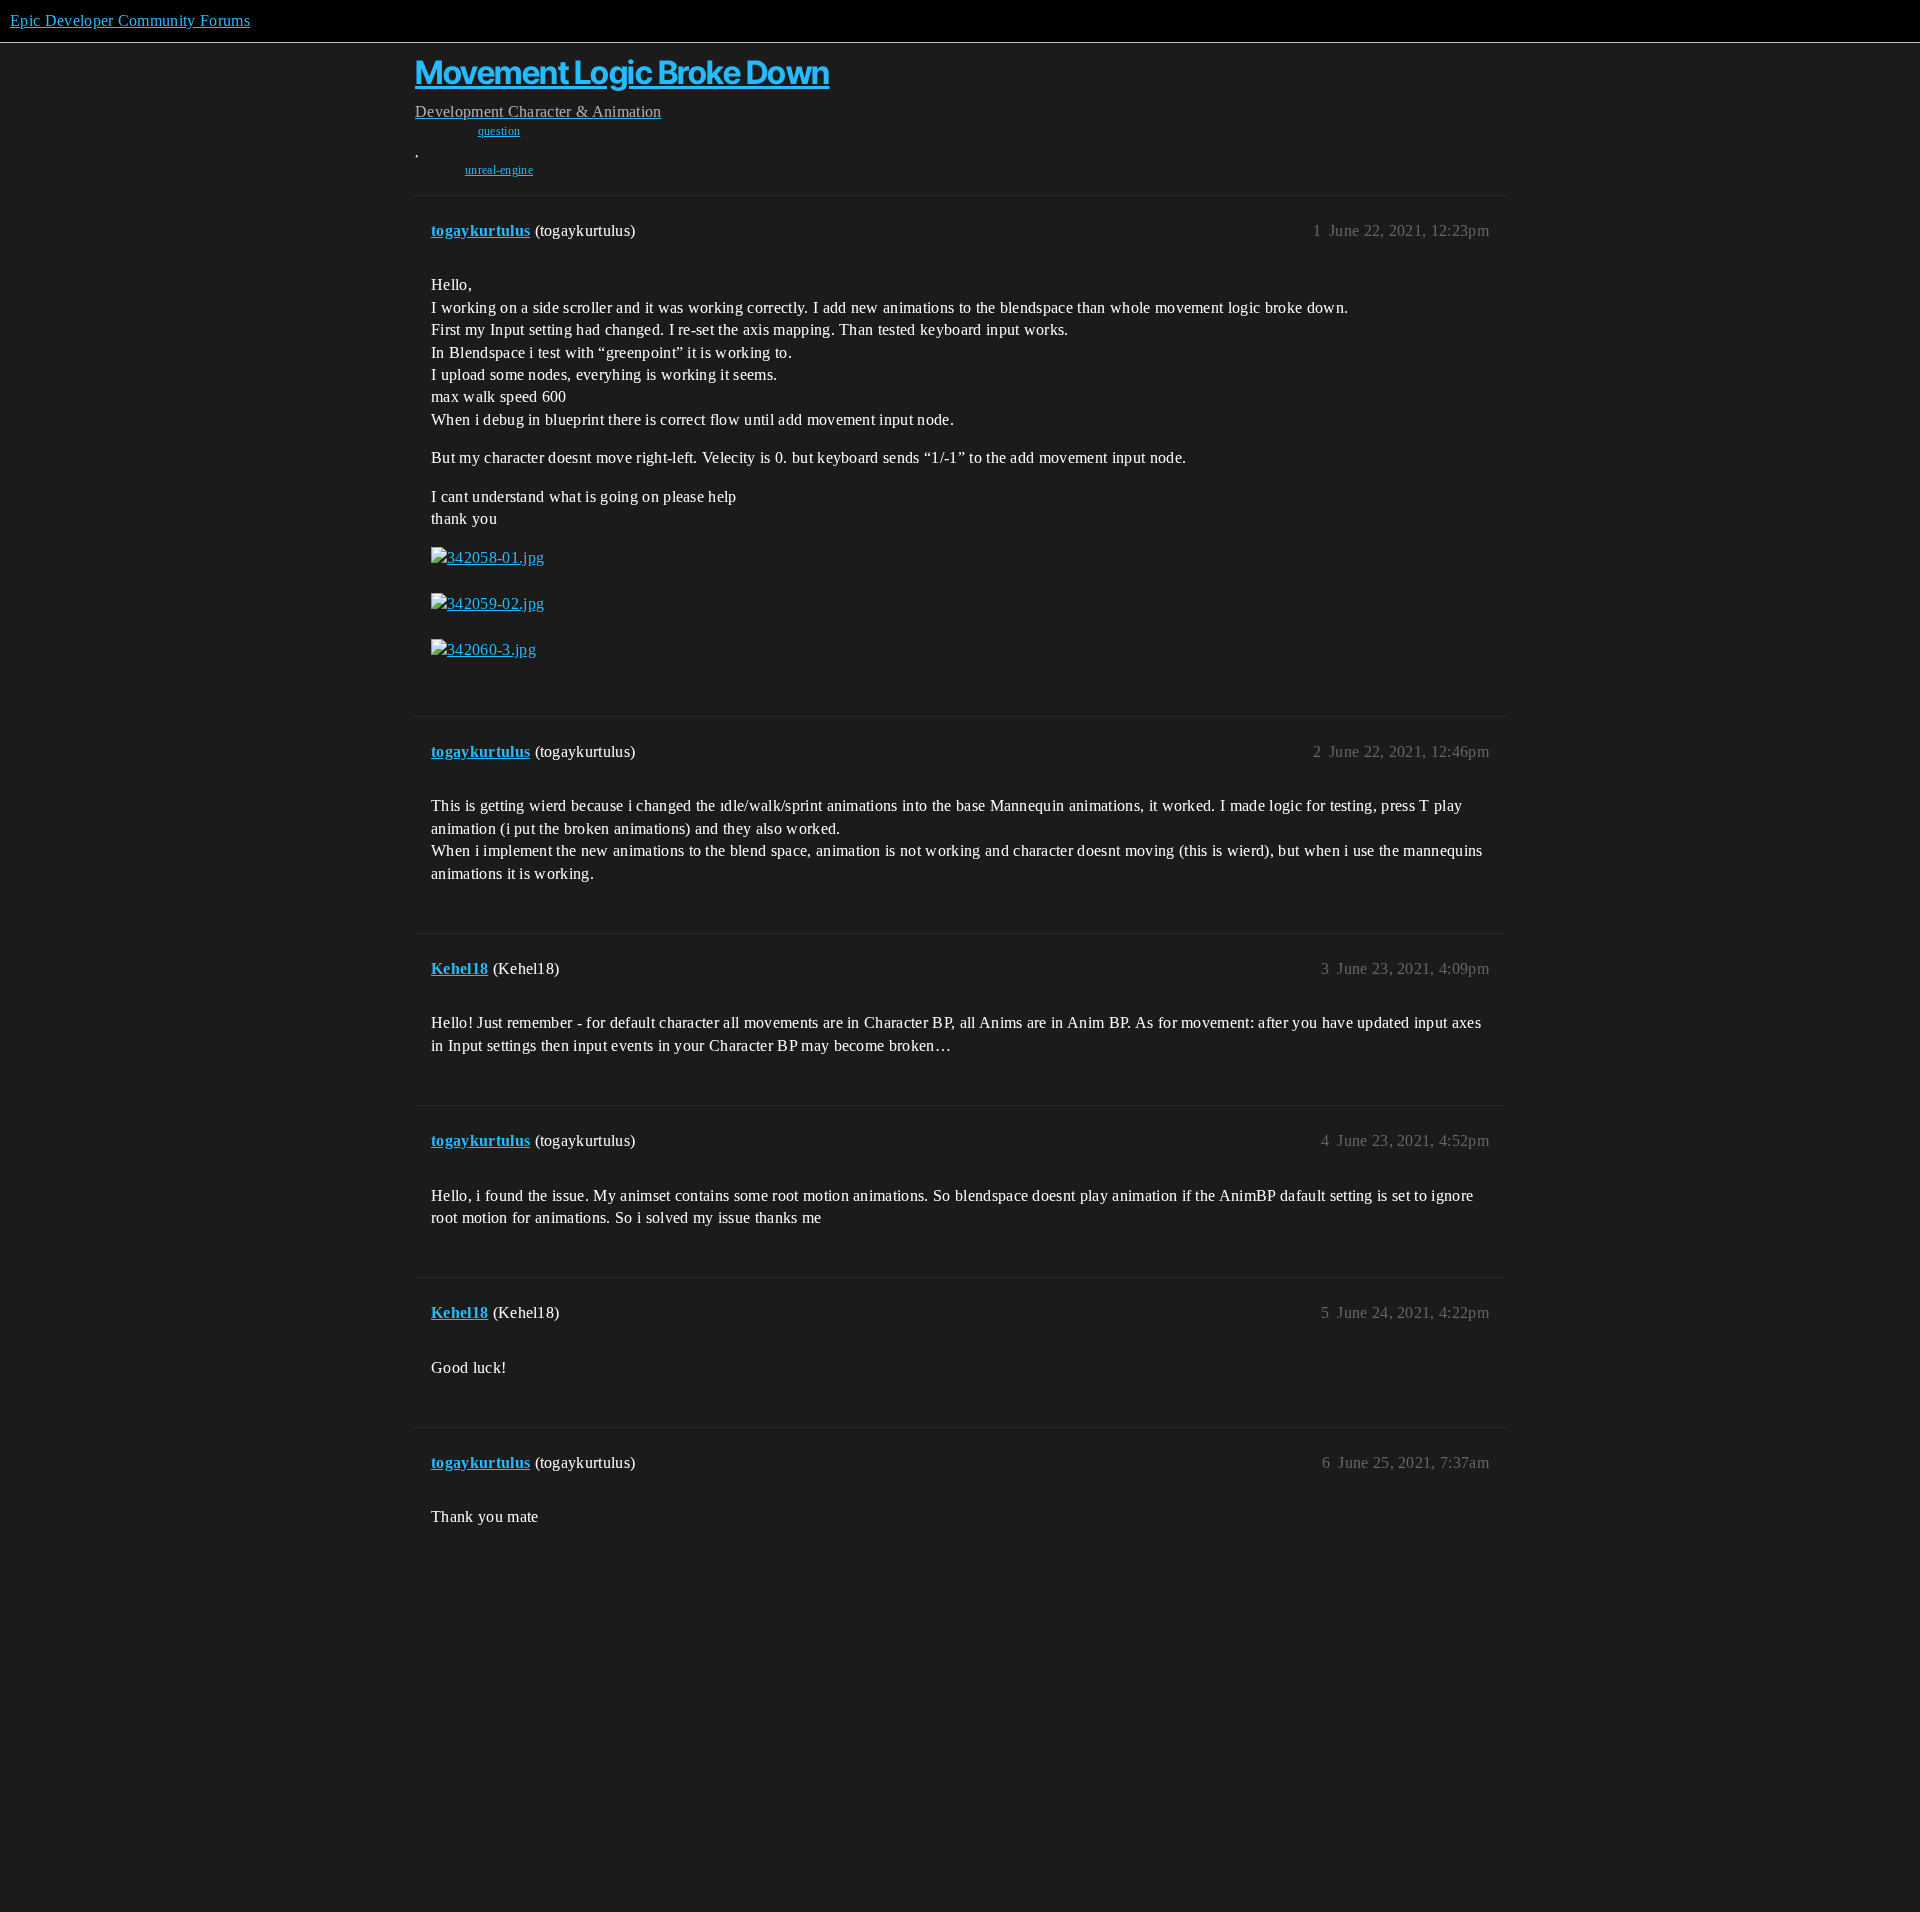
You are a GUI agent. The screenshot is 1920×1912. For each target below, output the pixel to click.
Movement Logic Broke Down (622, 72)
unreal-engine (499, 170)
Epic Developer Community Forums (130, 20)
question (499, 131)
